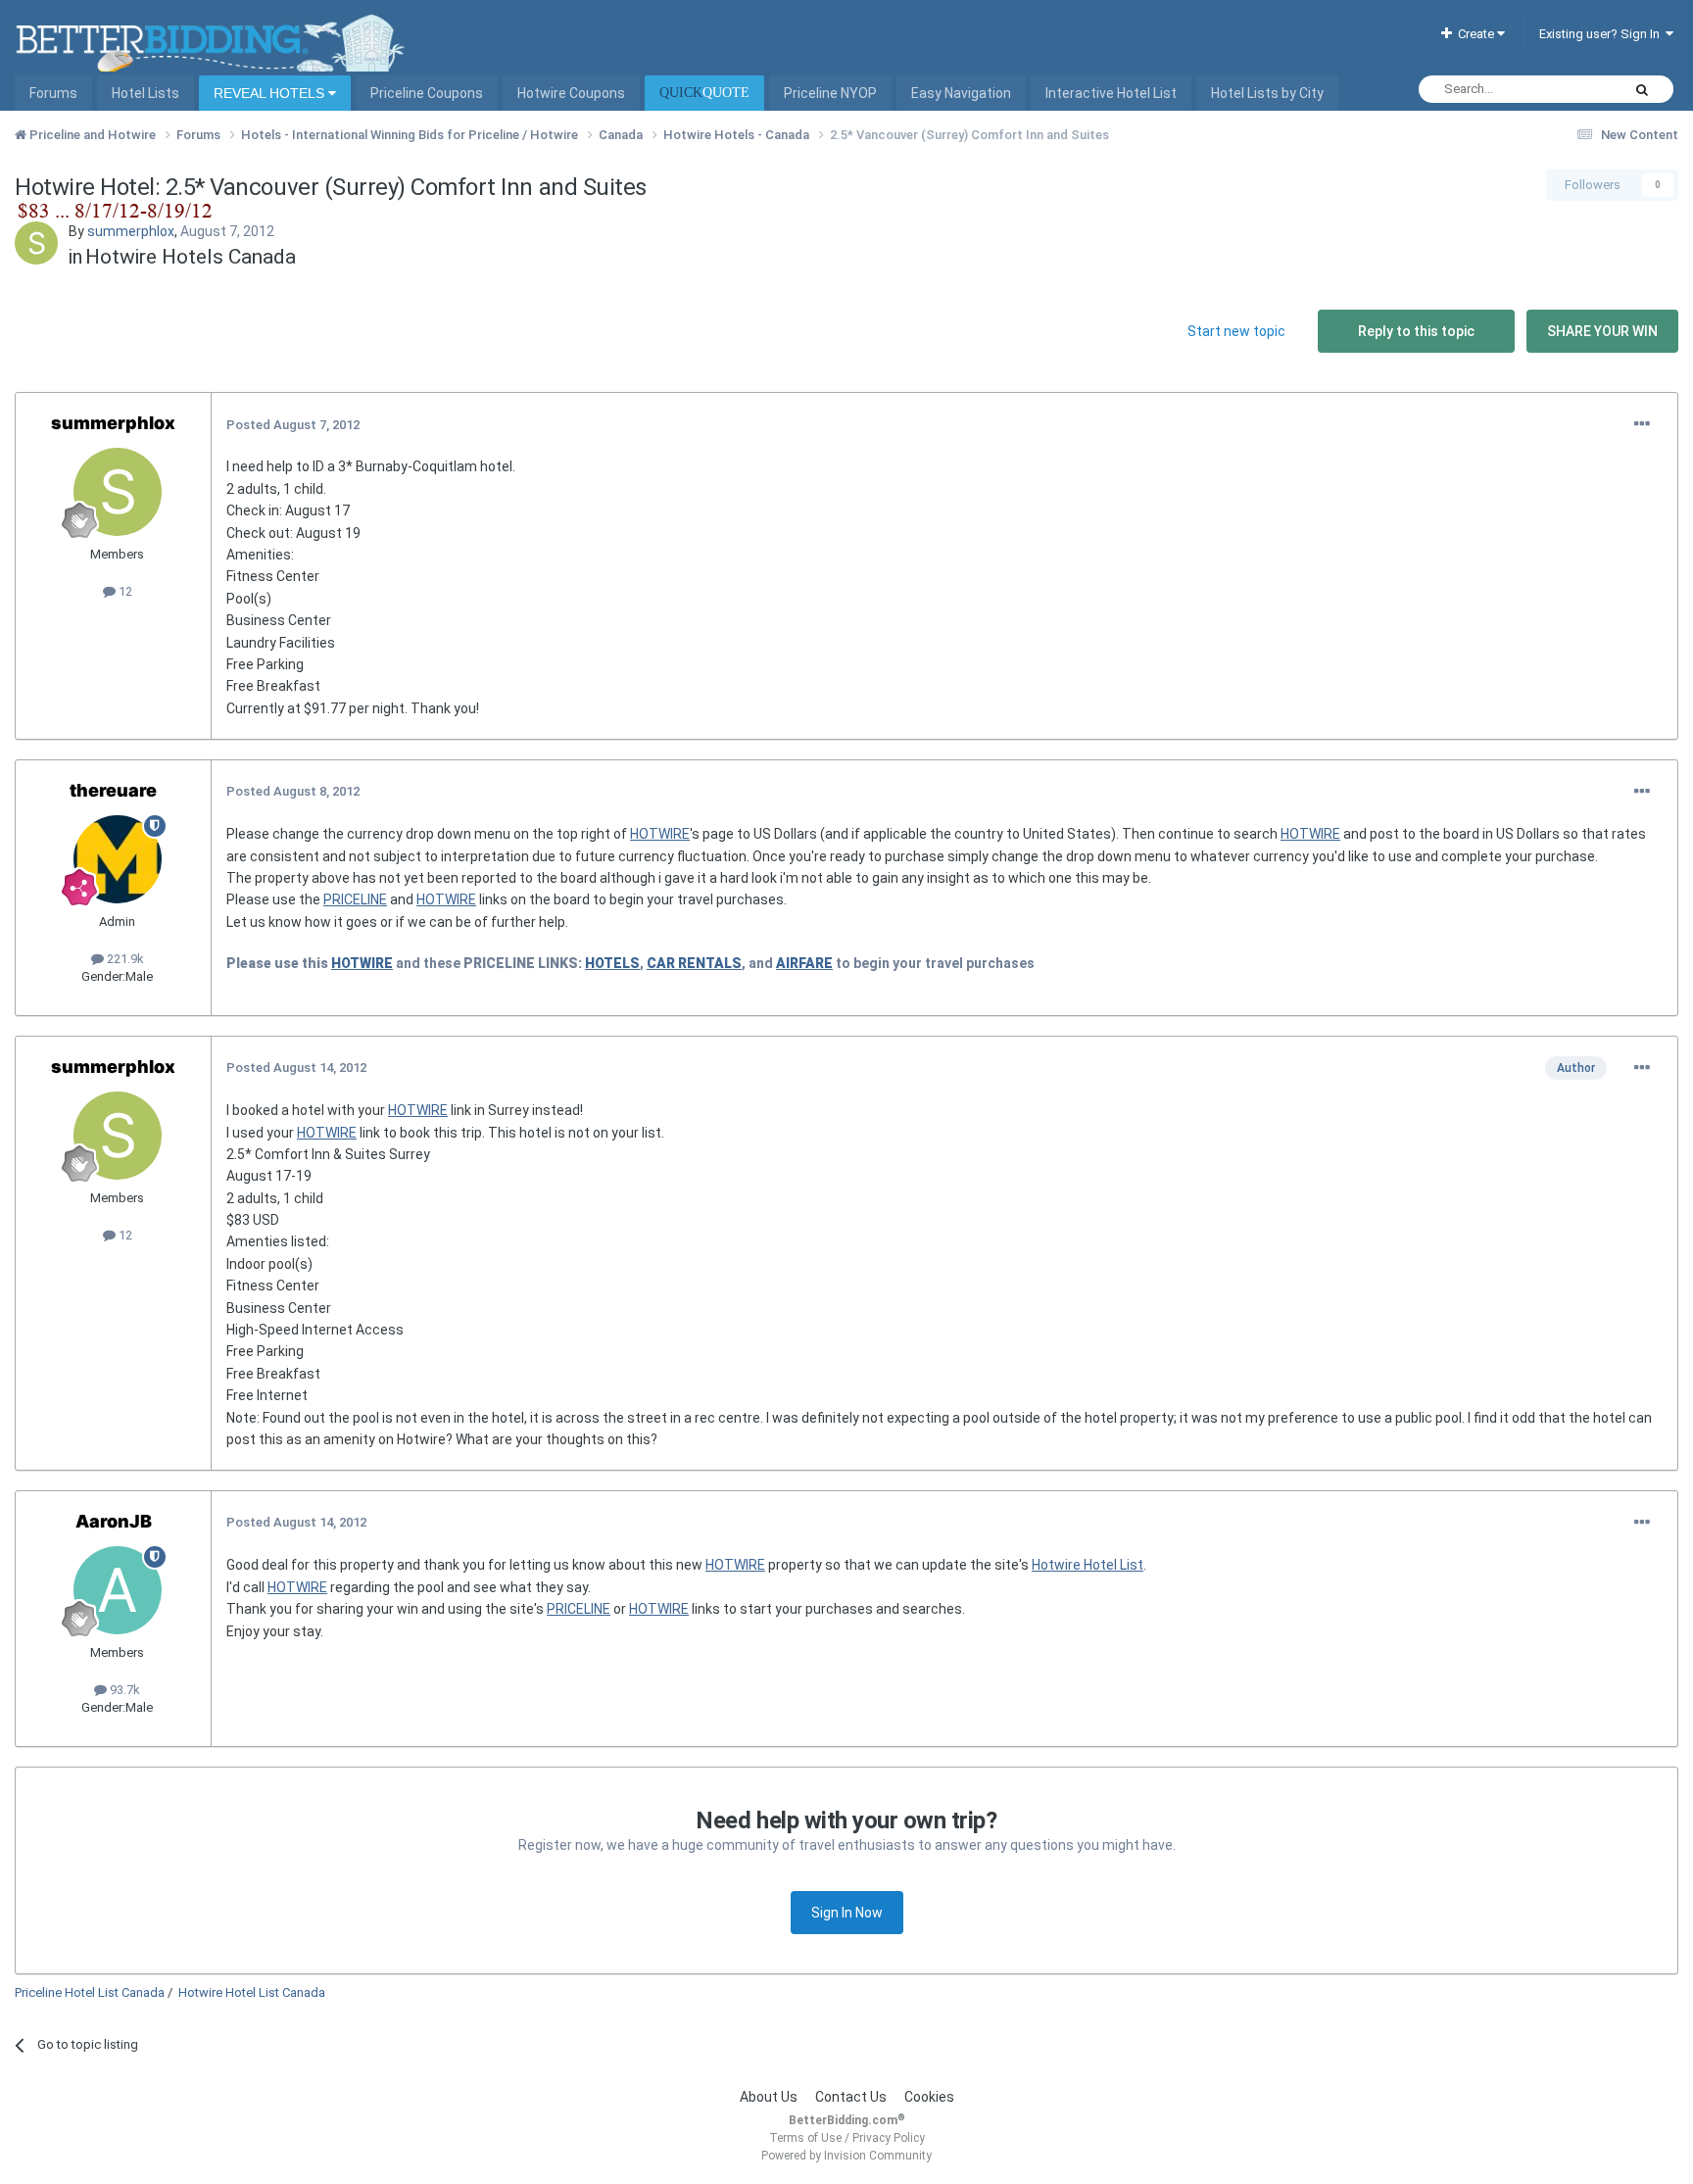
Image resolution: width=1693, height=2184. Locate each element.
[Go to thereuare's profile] (118, 859)
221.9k (124, 959)
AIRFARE (804, 963)
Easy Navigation (961, 93)
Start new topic (1236, 331)
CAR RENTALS (694, 963)
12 (124, 591)
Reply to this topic (1416, 331)
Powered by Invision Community (846, 2156)
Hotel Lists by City (1267, 93)
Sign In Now (847, 1913)
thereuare (113, 790)
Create (1475, 34)
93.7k (123, 1690)
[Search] (1642, 89)
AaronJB (114, 1521)
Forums (53, 93)
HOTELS (612, 963)
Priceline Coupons (427, 93)
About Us (769, 2097)
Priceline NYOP (830, 93)
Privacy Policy (889, 2138)
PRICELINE (355, 899)
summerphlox (131, 231)
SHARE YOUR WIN (1602, 331)
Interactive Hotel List (1111, 93)
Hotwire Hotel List (1088, 1565)
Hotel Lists (145, 93)
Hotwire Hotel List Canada (252, 1992)
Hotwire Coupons (571, 93)
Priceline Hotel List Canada (90, 1992)
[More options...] (1642, 424)
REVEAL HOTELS (271, 93)
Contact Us (851, 2097)
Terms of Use (805, 2138)
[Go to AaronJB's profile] (118, 1590)
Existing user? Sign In (1602, 34)
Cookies (929, 2097)
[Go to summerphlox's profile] (36, 243)
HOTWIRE (660, 834)
